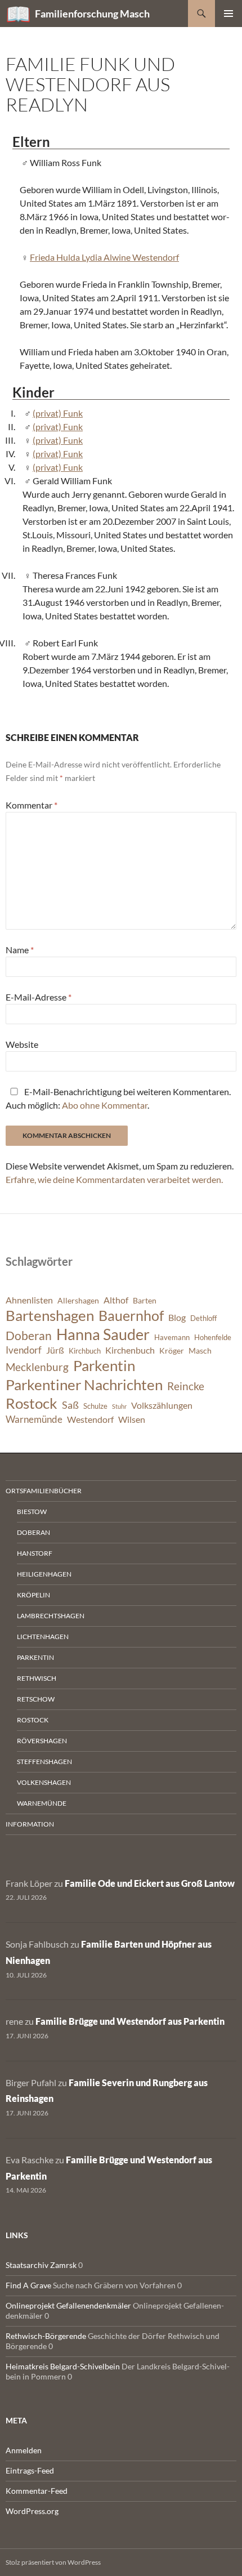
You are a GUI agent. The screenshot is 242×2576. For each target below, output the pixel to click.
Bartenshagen (50, 1315)
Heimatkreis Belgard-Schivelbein (63, 2366)
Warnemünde (34, 1419)
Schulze (95, 1406)
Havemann (172, 1338)
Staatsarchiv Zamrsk (41, 2265)
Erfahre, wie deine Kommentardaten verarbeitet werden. (114, 1179)
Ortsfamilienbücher (44, 1491)
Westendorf (90, 1419)
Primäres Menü (228, 14)
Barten (145, 1300)
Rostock (32, 1403)
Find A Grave (28, 2285)
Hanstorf (35, 1553)
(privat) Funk (58, 413)
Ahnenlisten (29, 1300)
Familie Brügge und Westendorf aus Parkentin (130, 2021)
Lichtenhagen (43, 1637)
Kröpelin (33, 1595)
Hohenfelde (213, 1338)
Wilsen (132, 1419)
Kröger (172, 1350)
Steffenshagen (44, 1762)
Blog (177, 1318)
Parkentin (104, 1365)
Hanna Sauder (103, 1334)
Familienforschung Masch (92, 14)
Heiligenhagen (44, 1574)
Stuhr (119, 1406)
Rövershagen (42, 1741)
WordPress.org (32, 2511)
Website (22, 1044)
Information (30, 1824)
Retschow (36, 1699)
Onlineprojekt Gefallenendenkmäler (68, 2305)
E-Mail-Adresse (39, 997)
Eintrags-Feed (30, 2470)
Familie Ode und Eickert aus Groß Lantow (150, 1883)
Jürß (55, 1350)
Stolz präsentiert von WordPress (53, 2562)
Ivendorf (24, 1350)
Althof (116, 1300)
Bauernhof (131, 1315)
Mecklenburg (37, 1367)
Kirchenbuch (130, 1350)
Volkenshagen (44, 1782)
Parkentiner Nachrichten (84, 1385)
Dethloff (203, 1318)
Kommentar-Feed (37, 2491)
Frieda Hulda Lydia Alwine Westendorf (104, 257)
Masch (200, 1350)
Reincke (186, 1386)
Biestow (32, 1512)
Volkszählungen (162, 1405)
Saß (70, 1405)
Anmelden (24, 2450)
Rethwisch (37, 1678)
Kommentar (32, 805)
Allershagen (78, 1300)
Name (20, 950)
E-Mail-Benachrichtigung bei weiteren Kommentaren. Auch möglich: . (118, 1098)
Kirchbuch (85, 1351)
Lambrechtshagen (51, 1616)
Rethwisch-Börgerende (46, 2336)
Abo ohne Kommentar (105, 1105)
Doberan (29, 1336)
